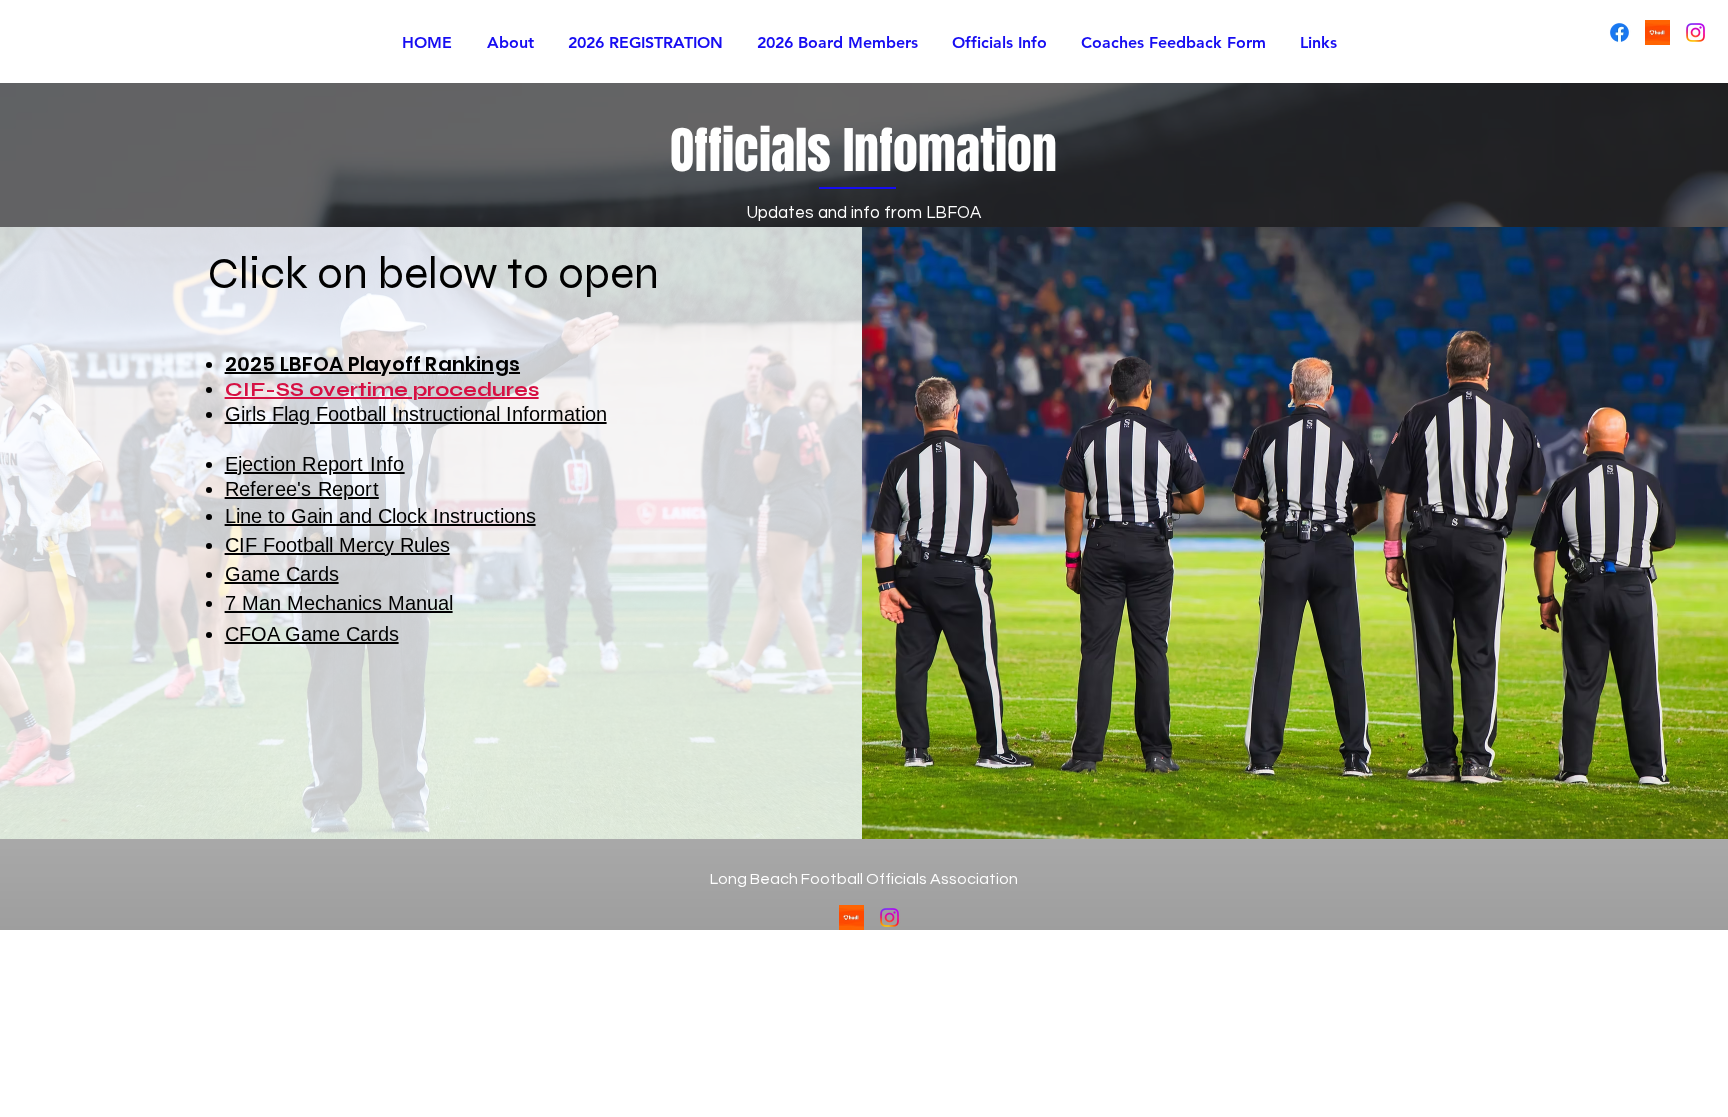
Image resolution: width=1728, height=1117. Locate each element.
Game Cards (282, 574)
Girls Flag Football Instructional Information (416, 414)
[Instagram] (1695, 32)
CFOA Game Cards (312, 634)
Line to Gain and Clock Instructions (380, 516)
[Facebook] (1619, 32)
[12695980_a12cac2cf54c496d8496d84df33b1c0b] (1657, 32)
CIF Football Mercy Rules (337, 545)
